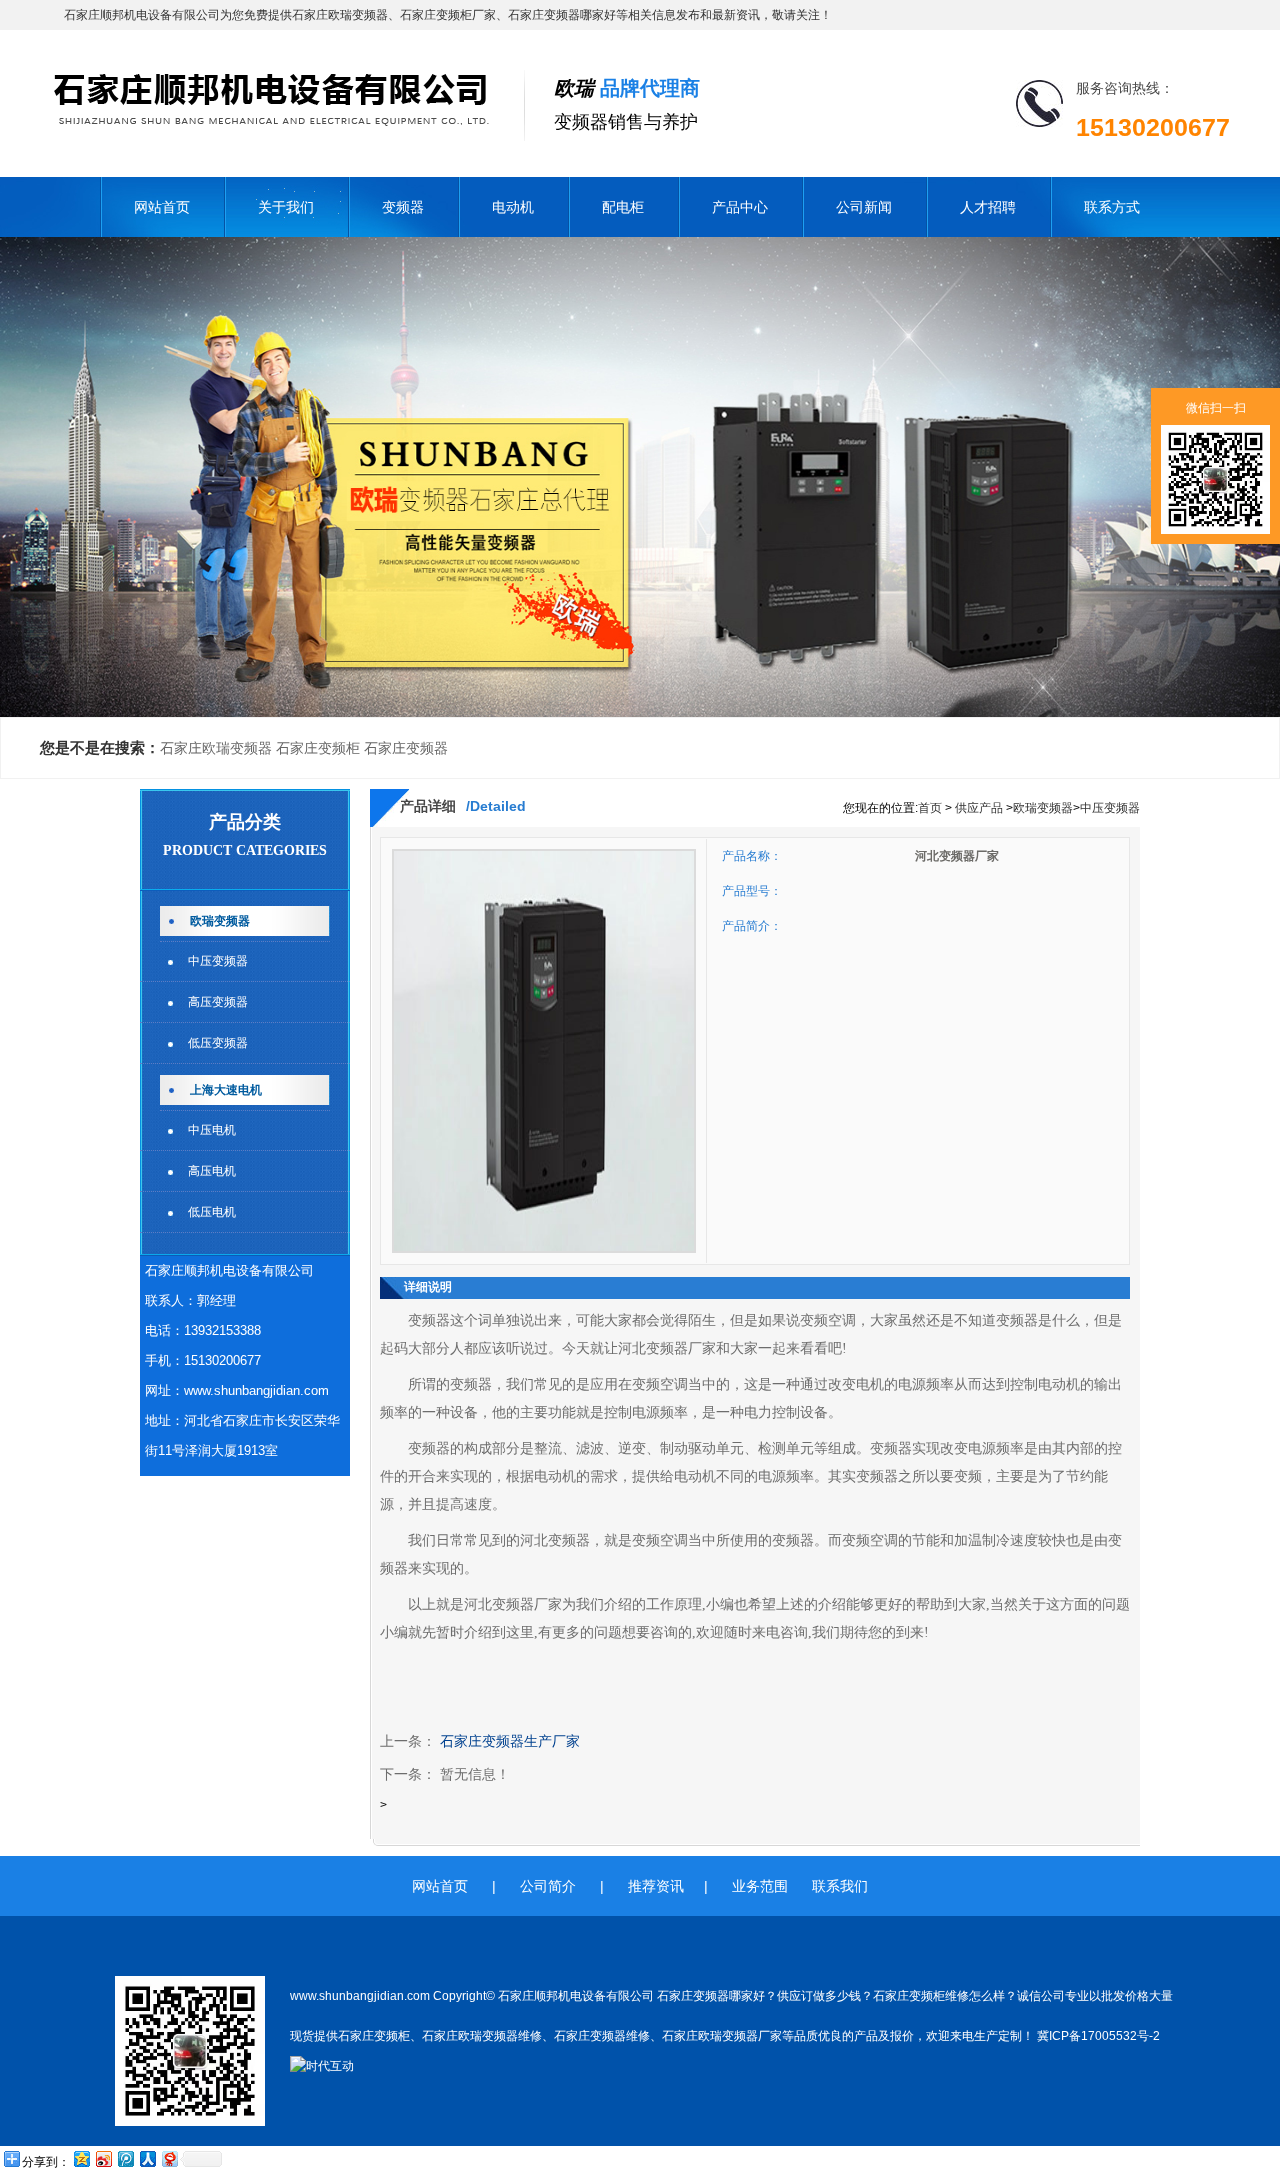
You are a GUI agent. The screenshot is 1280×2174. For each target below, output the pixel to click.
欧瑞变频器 (220, 921)
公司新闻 (864, 207)
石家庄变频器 (406, 748)
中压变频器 (218, 961)
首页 (930, 808)
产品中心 (740, 207)
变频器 (403, 207)
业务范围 (760, 1886)
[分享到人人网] (147, 2158)
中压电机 (212, 1130)
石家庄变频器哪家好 (562, 15)
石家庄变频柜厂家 (448, 15)
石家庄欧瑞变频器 (340, 15)
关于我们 (286, 207)
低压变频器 (218, 1043)
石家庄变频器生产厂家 (510, 1741)
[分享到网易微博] (169, 2158)
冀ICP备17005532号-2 (1098, 2036)
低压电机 (212, 1212)
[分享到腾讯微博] (125, 2158)
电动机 (513, 207)
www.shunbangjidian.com (256, 1390)
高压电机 (212, 1171)
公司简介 (548, 1886)
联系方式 (1112, 207)
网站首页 (162, 207)
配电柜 (623, 207)
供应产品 (979, 808)
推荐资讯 (656, 1886)
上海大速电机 (226, 1090)
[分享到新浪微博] (103, 2158)
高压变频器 (218, 1002)
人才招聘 (988, 207)
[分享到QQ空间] (81, 2158)
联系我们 (840, 1886)
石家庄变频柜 (318, 748)
